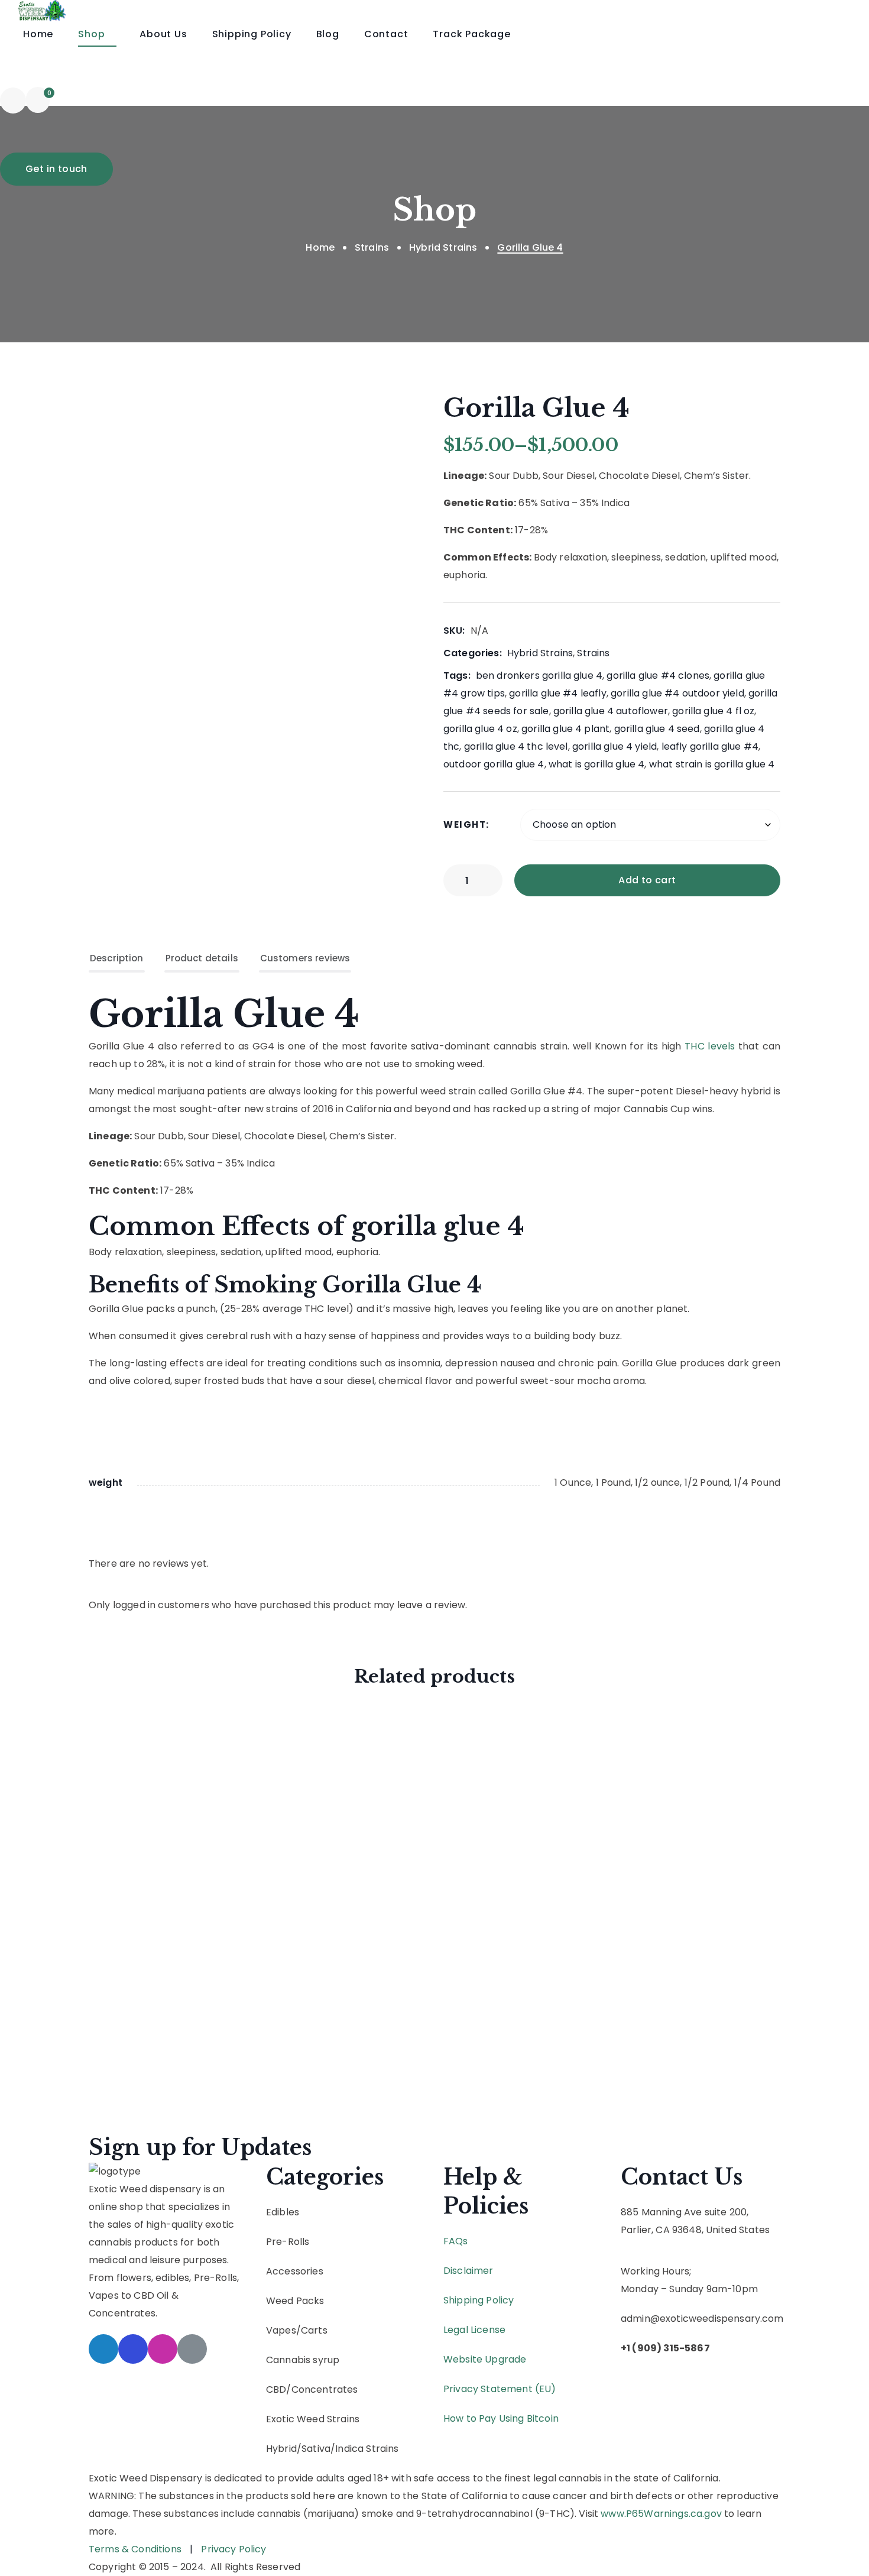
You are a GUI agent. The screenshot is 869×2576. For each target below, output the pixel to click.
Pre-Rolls (288, 2242)
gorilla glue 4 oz (480, 729)
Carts (314, 2330)
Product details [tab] (202, 958)
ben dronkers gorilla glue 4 (539, 675)
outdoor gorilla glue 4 (494, 764)
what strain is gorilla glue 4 (712, 764)
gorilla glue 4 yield (615, 746)
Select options (256, 1762)
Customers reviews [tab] (305, 958)
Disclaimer (468, 2271)
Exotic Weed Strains (313, 2419)
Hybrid (281, 2449)
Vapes (281, 2330)
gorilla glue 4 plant (565, 729)
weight (465, 824)
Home (320, 247)
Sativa (316, 2449)
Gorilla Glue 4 (224, 1014)
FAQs (456, 2241)
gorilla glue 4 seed (657, 729)
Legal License (474, 2330)
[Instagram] (163, 2349)
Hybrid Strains (443, 247)
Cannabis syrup (303, 2360)
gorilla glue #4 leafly (558, 693)
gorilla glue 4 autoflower (611, 711)
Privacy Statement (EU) (500, 2389)
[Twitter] (103, 2349)
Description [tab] (117, 958)
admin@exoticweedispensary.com (702, 2319)
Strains (372, 247)
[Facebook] (133, 2349)
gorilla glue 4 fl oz (713, 711)
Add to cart (647, 880)
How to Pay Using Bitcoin (501, 2418)
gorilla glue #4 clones (658, 675)
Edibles (283, 2212)
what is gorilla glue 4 (597, 764)
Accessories (296, 2271)
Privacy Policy (234, 2549)
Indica (349, 2449)
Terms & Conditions (135, 2549)
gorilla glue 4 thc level (516, 746)
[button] (13, 100)
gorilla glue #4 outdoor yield (677, 693)
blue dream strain (176, 1736)
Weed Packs (295, 2301)
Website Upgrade (485, 2359)
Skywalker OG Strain (182, 1817)
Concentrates (325, 2389)
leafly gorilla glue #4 (710, 746)
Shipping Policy (479, 2300)
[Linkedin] (192, 2349)
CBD (276, 2389)
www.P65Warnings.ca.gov (661, 2514)
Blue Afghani (159, 2008)
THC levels (710, 1046)
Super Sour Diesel (173, 1912)
